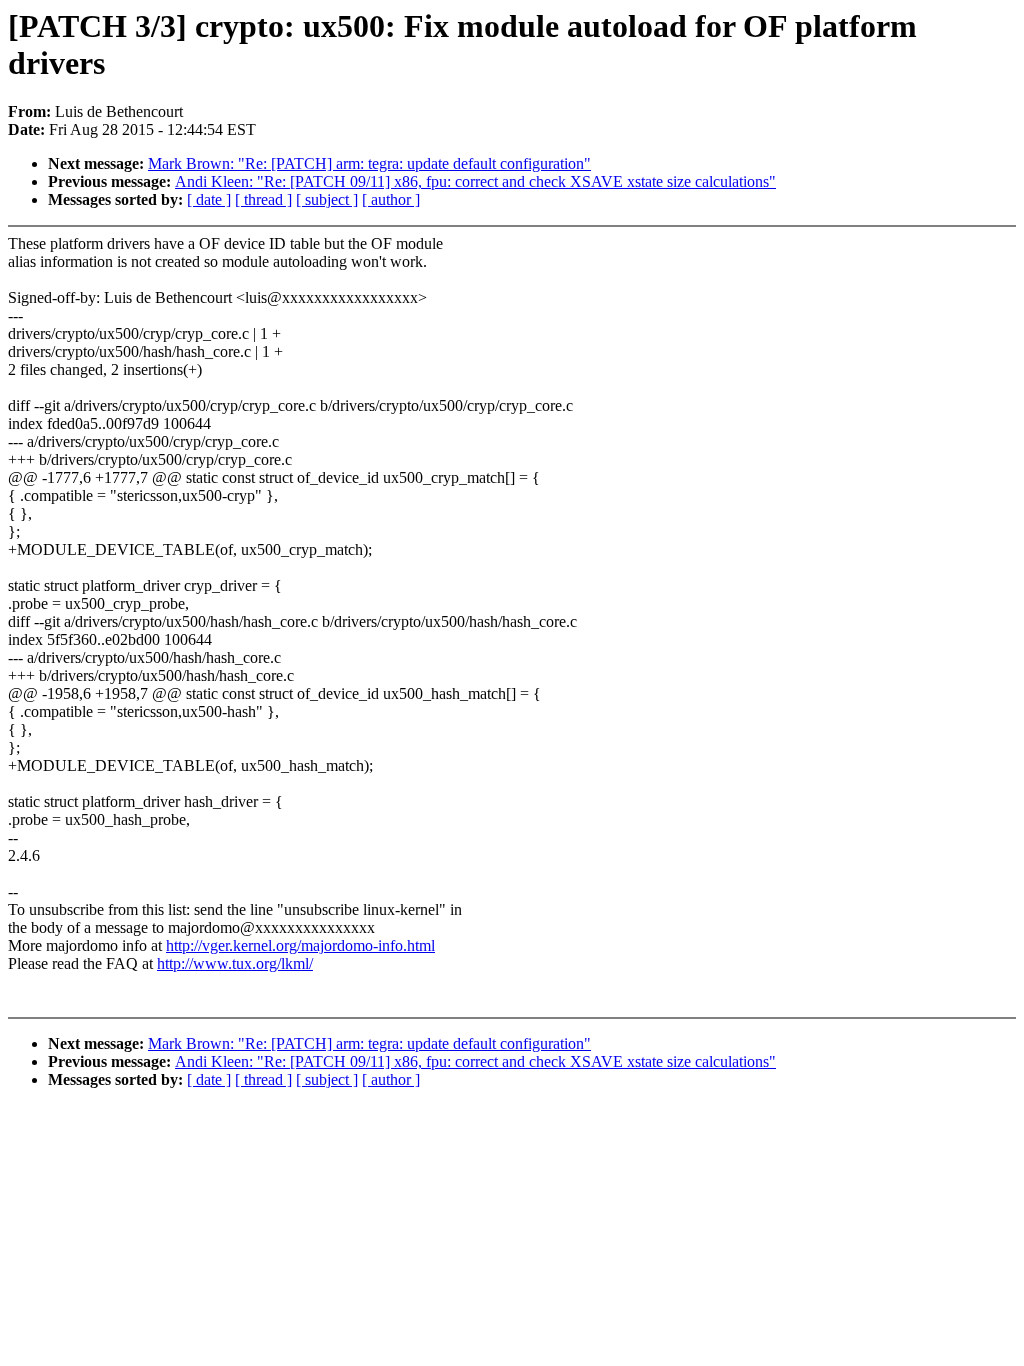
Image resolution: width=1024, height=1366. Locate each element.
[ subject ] (327, 199)
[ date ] (209, 199)
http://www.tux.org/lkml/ (235, 963)
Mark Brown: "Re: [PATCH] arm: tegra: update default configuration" (369, 163)
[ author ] (391, 199)
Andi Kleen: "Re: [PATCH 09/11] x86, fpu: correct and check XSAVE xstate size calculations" (475, 181)
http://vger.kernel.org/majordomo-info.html (300, 945)
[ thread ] (263, 199)
